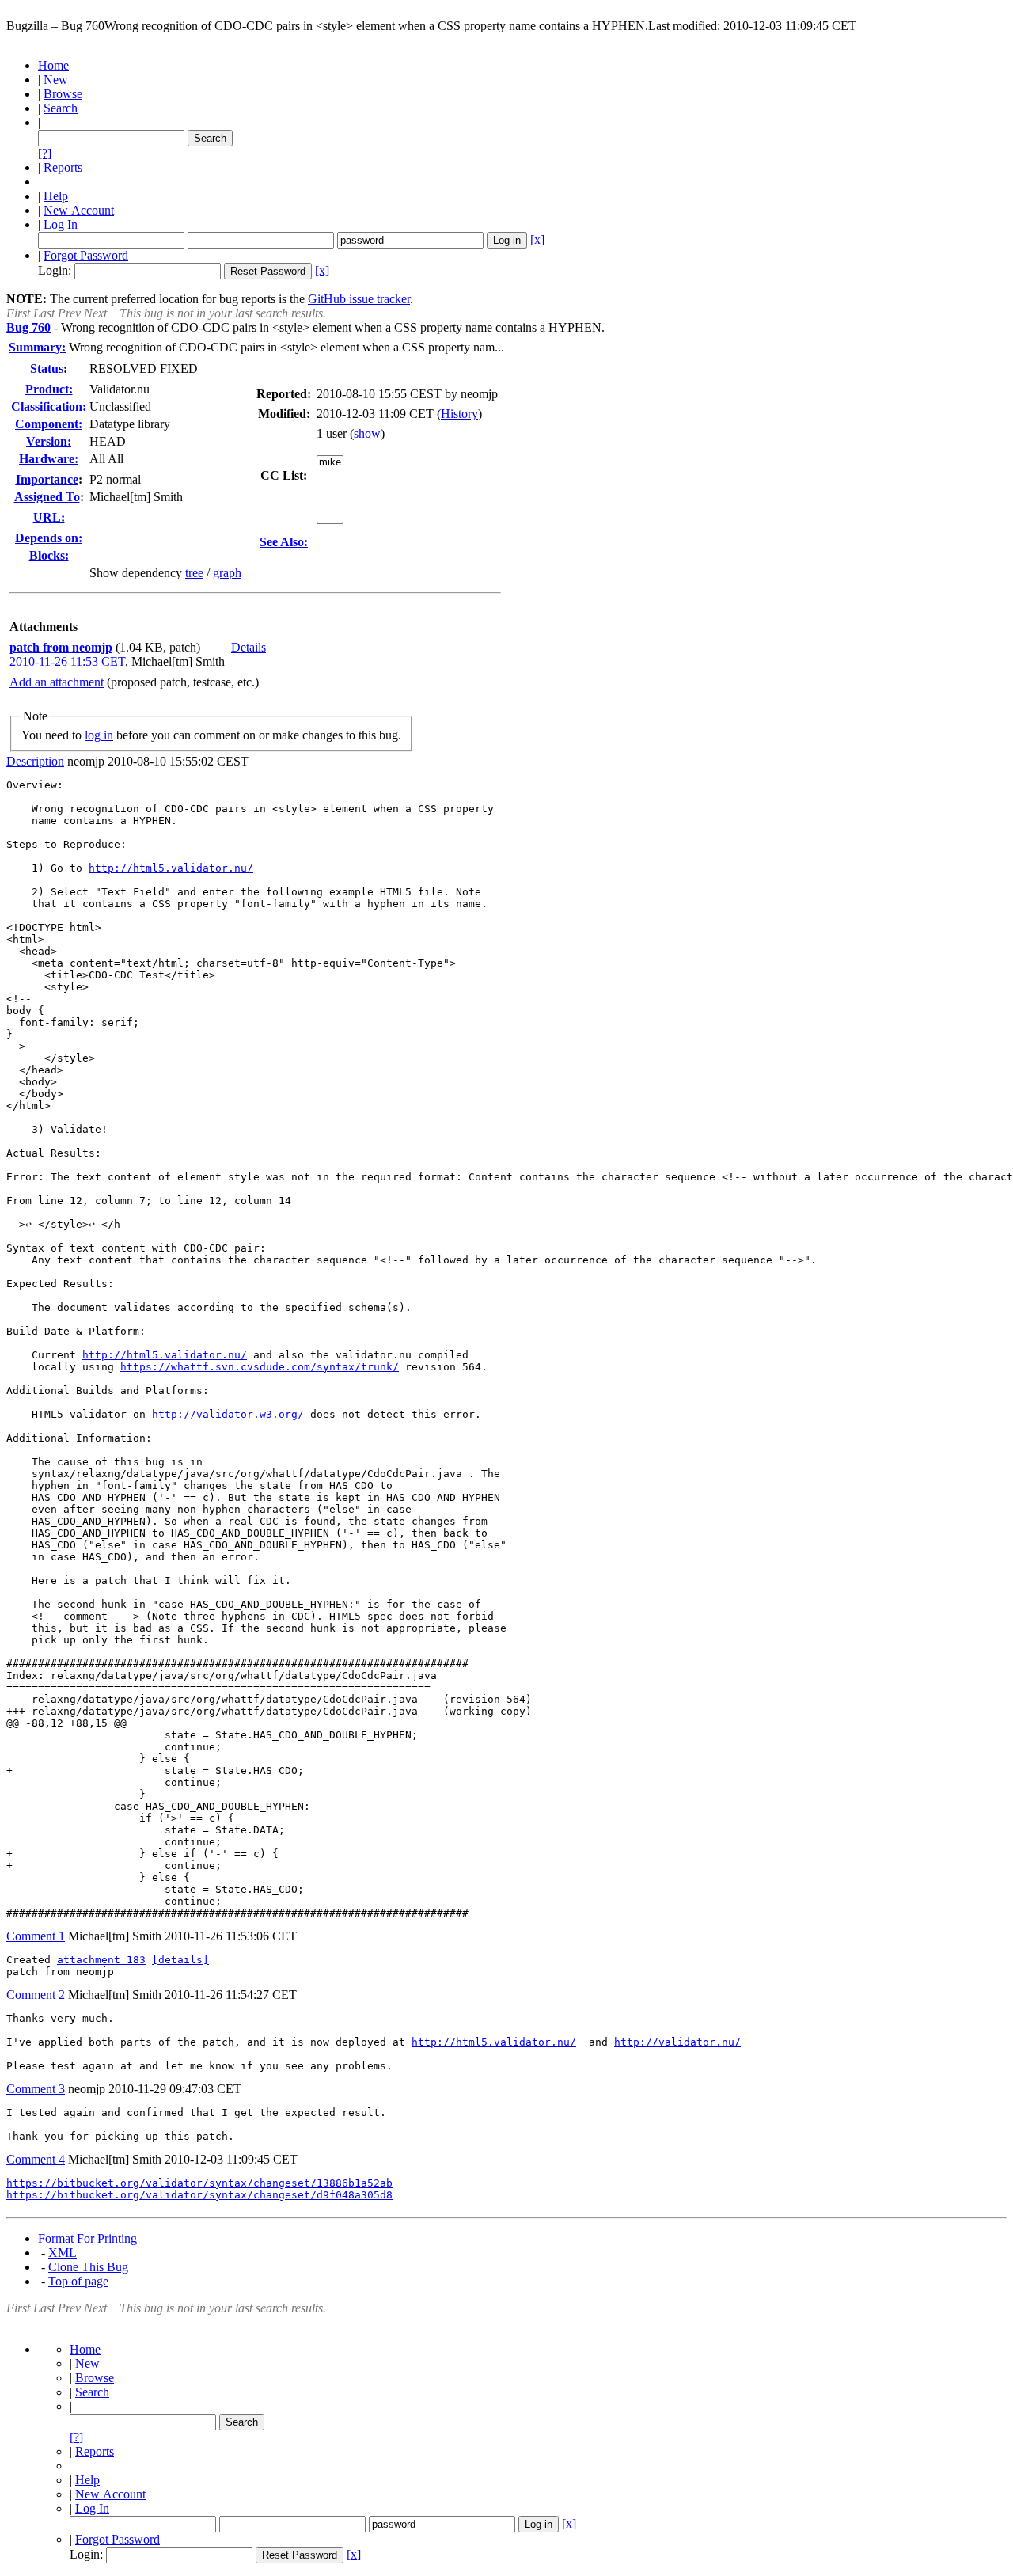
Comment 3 (36, 2089)
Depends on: (49, 538)
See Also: (284, 542)
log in (99, 735)
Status (47, 369)
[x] (537, 239)
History (459, 414)
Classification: (49, 407)
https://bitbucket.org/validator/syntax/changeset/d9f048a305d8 (199, 2195)
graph (227, 573)
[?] (45, 153)
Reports (63, 167)
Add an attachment (57, 682)
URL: (49, 517)
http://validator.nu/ (677, 2042)
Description (35, 761)
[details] (180, 1960)
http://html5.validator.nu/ (171, 868)
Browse (63, 94)
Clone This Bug (88, 2267)
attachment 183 (101, 1960)
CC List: (284, 475)
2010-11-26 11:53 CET (67, 661)
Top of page (78, 2281)
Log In (61, 224)
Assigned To (47, 497)
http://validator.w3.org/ (228, 1414)
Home (53, 65)
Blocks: (49, 555)
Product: (49, 389)
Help (56, 196)
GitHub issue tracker (359, 299)
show (367, 433)
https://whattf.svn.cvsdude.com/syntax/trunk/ (260, 1367)
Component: (49, 424)
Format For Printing (87, 2238)
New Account (79, 210)
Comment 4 (36, 2159)
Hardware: (49, 459)
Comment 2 (36, 1995)
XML (63, 2253)
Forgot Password (86, 255)
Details (249, 647)
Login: (55, 270)
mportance (47, 479)
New (56, 80)
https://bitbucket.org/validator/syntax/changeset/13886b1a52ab (199, 2183)
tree (194, 573)
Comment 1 (36, 1936)
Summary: (37, 347)
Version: (49, 441)
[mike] (330, 463)
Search (61, 108)
